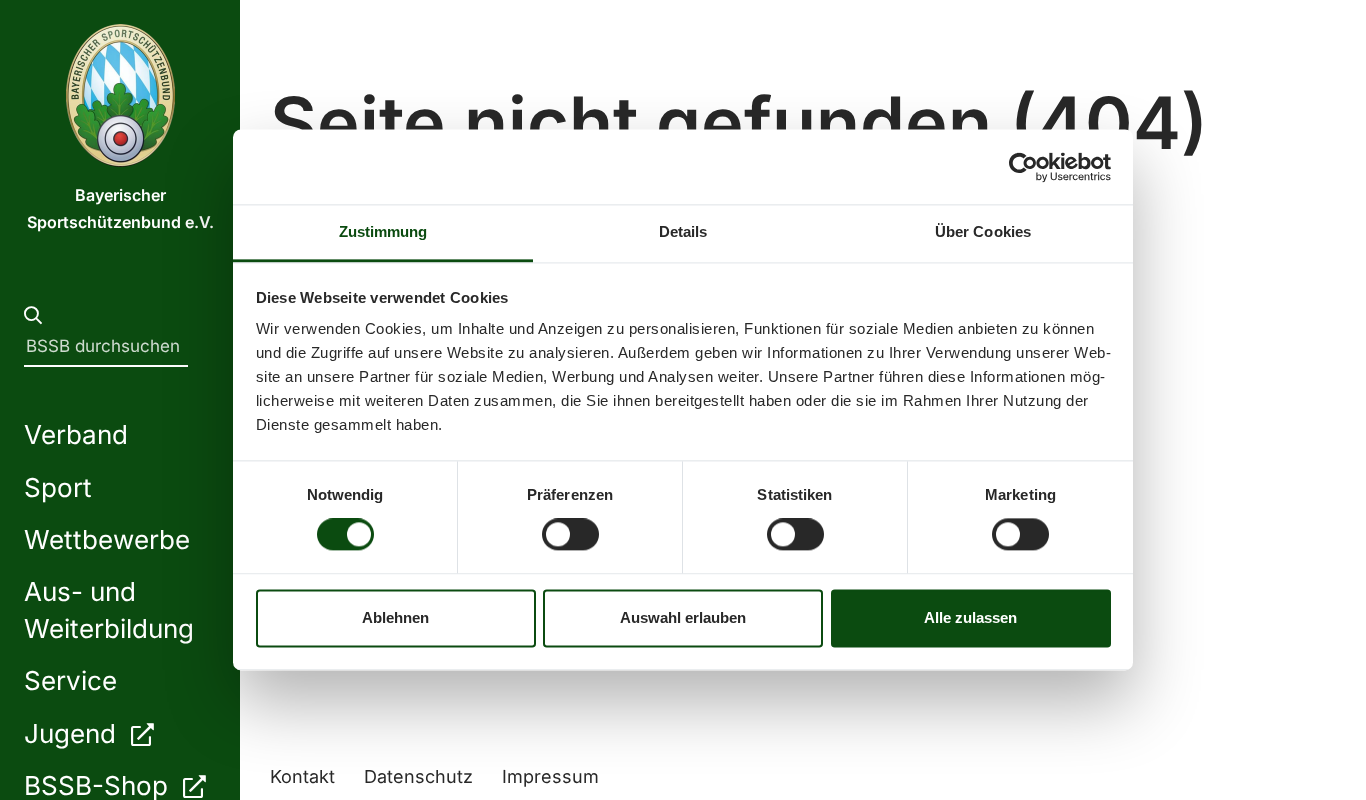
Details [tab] (683, 231)
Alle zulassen (970, 617)
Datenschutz (418, 776)
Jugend (73, 733)
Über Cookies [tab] (983, 231)
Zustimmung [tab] (383, 231)
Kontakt (302, 776)
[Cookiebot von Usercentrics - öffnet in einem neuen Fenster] (1023, 167)
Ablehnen (395, 617)
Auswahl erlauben (683, 617)
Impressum (550, 776)
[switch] (570, 535)
